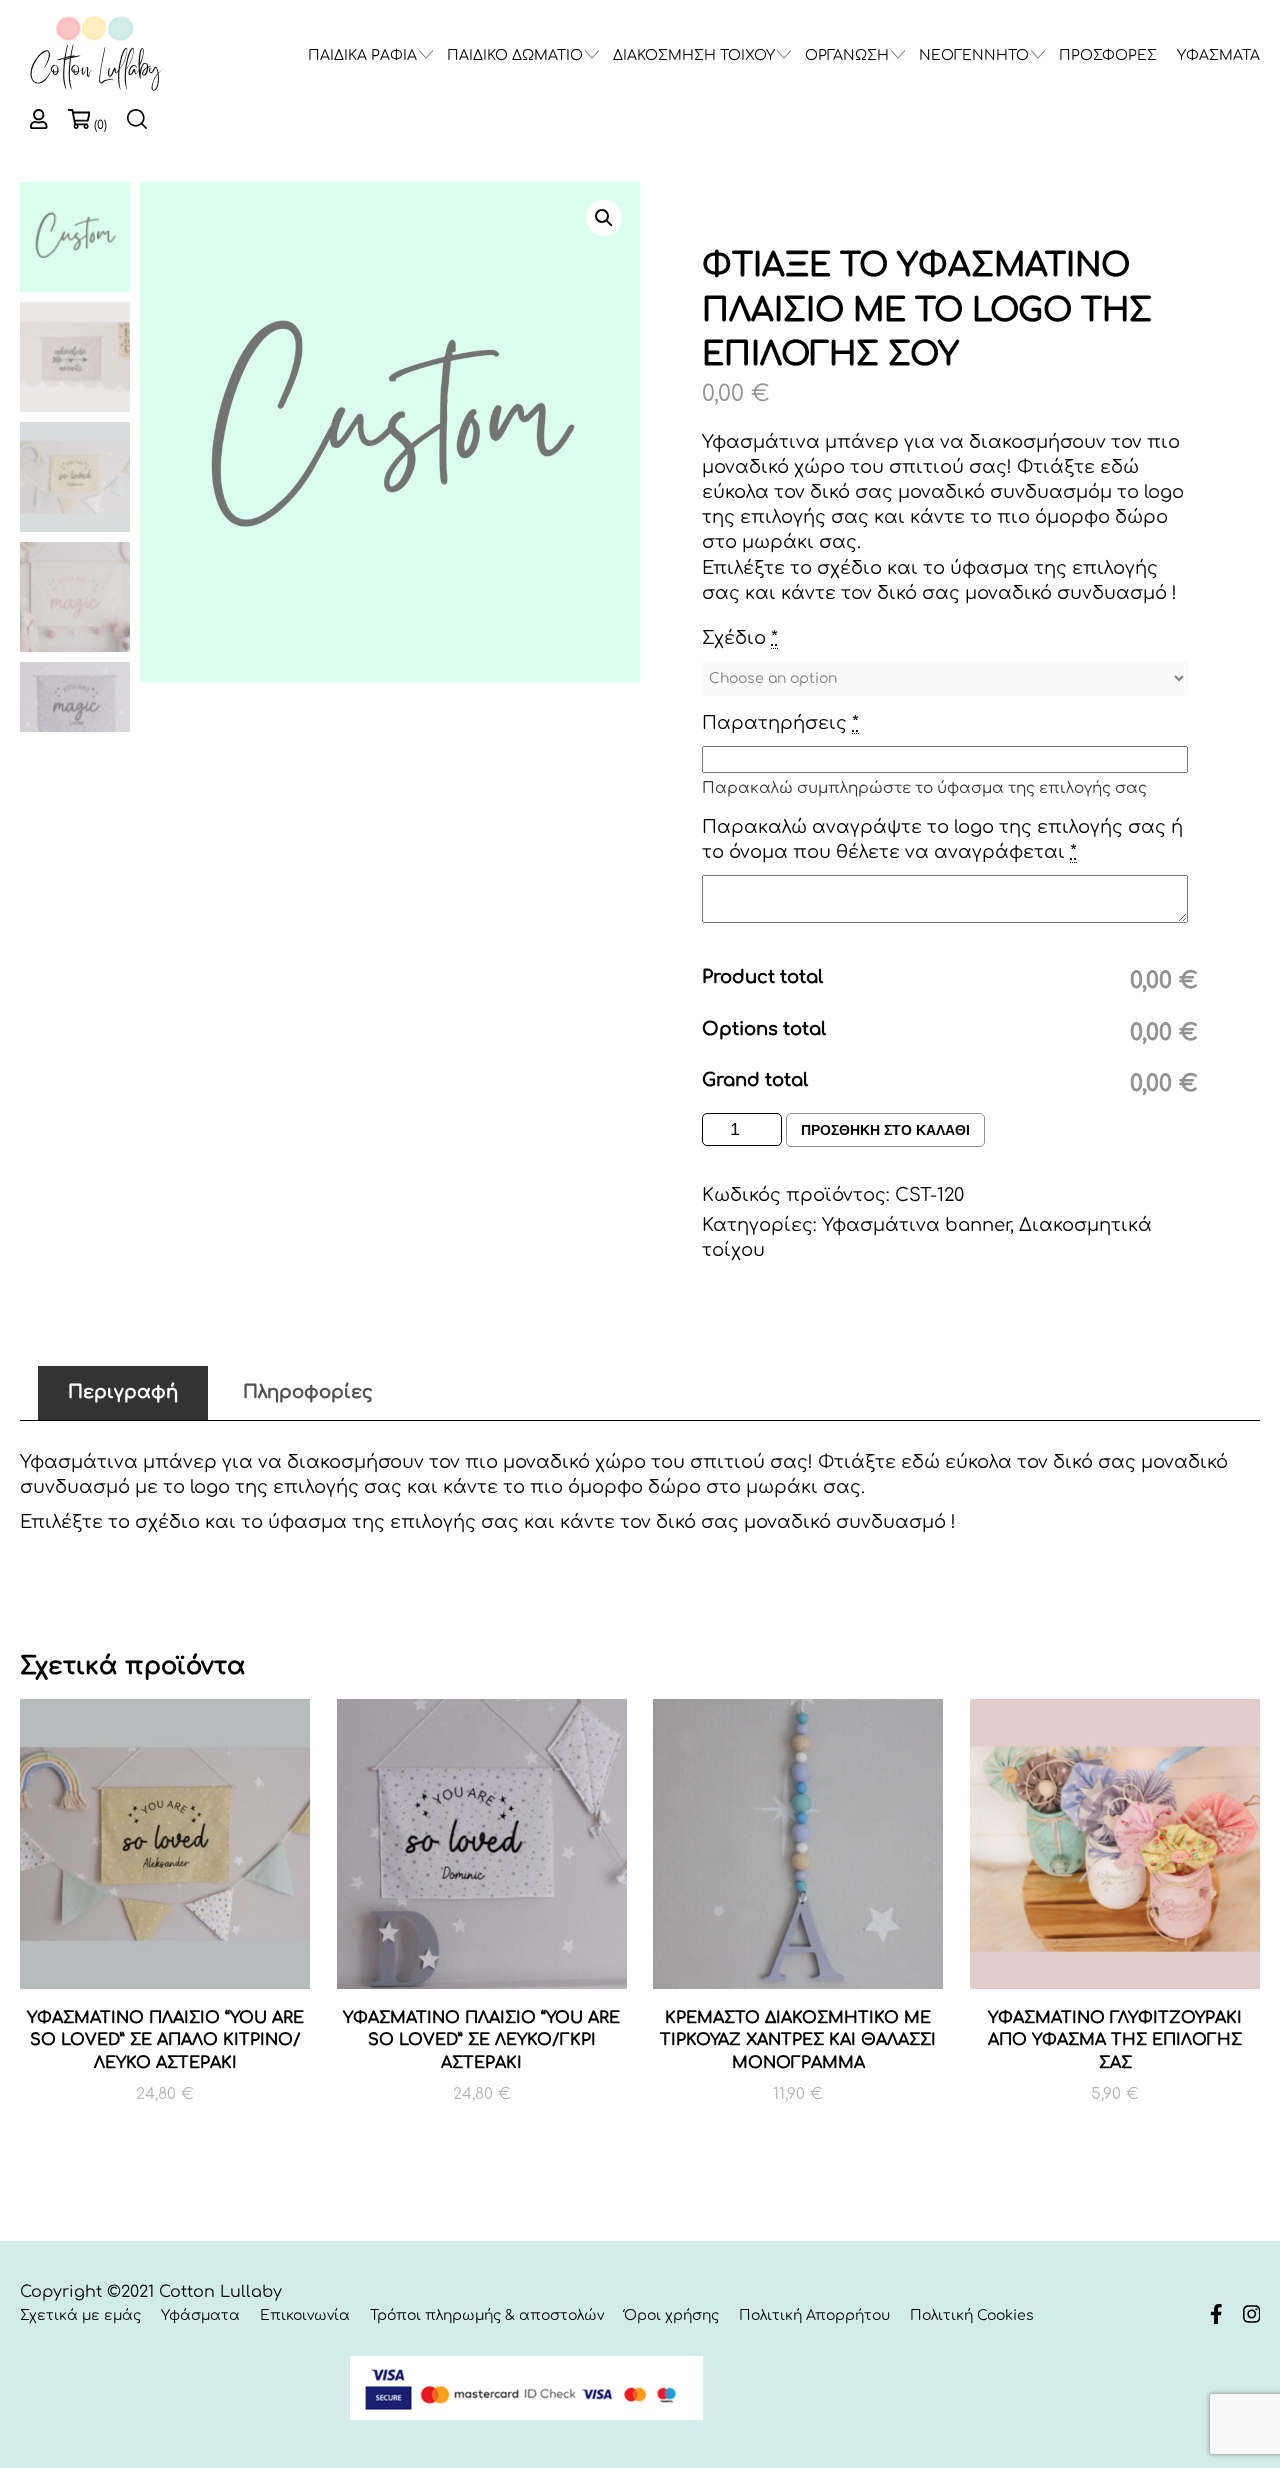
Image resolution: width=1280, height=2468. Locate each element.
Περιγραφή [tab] (123, 1392)
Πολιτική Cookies (972, 2315)
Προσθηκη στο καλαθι (885, 1130)
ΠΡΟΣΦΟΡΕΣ (1108, 55)
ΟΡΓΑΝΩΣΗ (847, 55)
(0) (100, 125)
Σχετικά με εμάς (80, 2315)
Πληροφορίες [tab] (308, 1392)
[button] (604, 218)
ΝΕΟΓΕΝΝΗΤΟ (974, 55)
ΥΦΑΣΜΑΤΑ (1218, 55)
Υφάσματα (200, 2315)
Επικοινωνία (305, 2315)
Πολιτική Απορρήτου (814, 2315)
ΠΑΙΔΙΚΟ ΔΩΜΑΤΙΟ (515, 55)
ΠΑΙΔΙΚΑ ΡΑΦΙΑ (362, 55)
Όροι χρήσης (671, 2315)
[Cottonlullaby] (95, 54)
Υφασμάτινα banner (916, 1225)
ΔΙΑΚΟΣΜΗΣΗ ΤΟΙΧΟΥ (694, 55)
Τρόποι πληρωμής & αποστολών (487, 2315)
